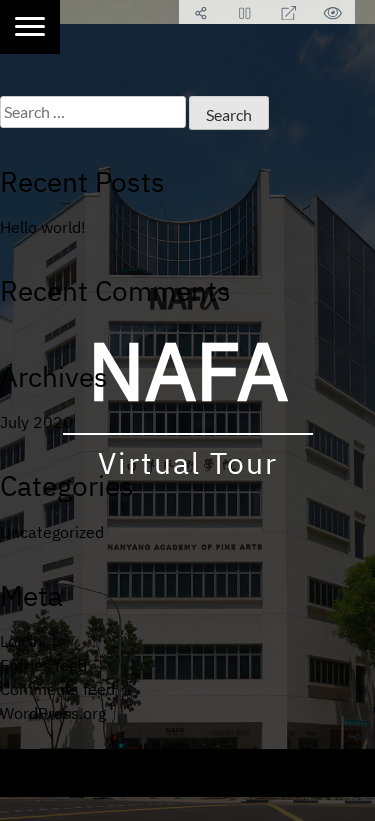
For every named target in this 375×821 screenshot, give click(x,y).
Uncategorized (52, 532)
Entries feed (43, 665)
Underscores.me (196, 785)
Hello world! (43, 227)
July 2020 (36, 422)
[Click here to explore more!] (30, 27)
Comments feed (57, 689)
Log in (21, 641)
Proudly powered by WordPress (119, 761)
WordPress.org (53, 713)
